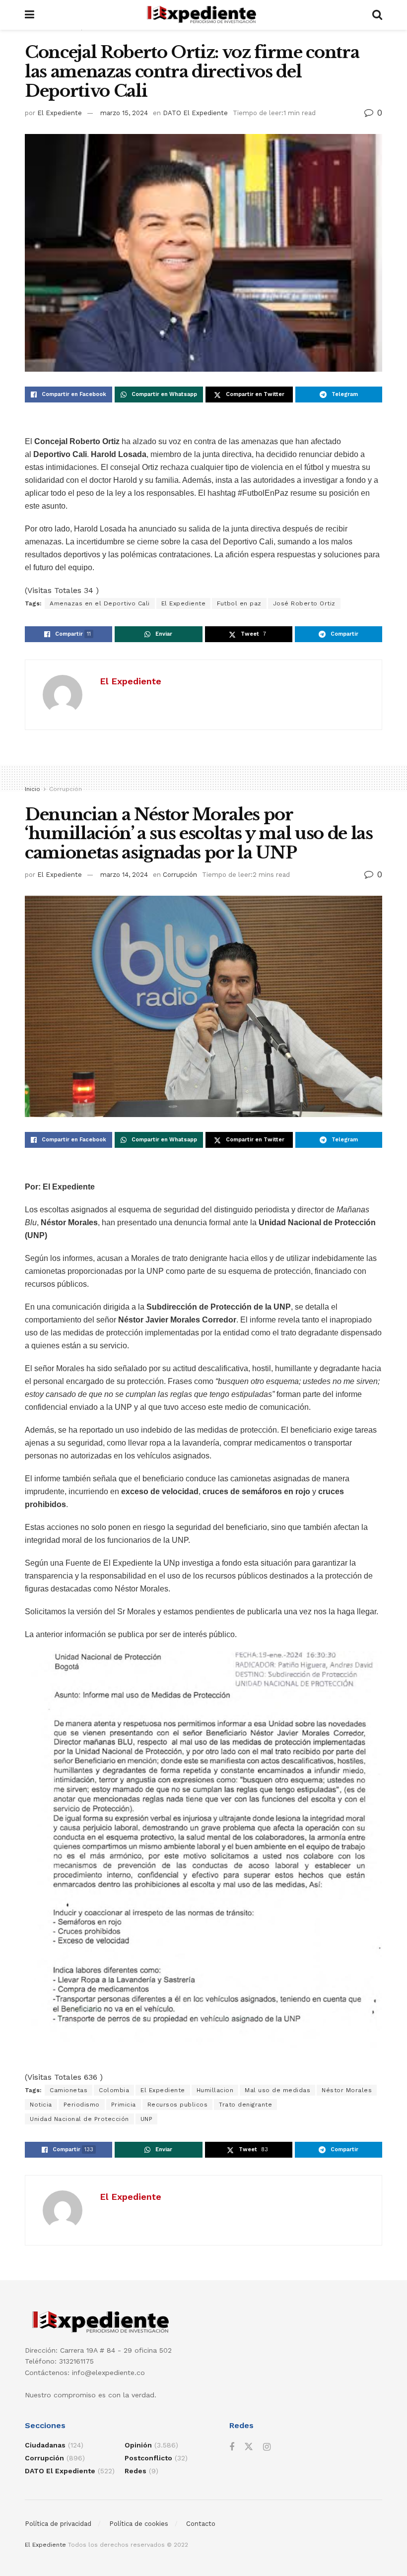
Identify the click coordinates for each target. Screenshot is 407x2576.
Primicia (124, 2105)
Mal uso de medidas (277, 2090)
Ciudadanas (45, 2445)
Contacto (201, 2524)
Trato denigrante (245, 2105)
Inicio (33, 789)
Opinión (138, 2445)
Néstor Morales (347, 2090)
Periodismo (82, 2105)
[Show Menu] (30, 15)
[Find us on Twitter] (249, 2447)
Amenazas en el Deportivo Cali (100, 603)
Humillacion (215, 2090)
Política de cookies (139, 2524)
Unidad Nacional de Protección (79, 2119)
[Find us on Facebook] (232, 2447)
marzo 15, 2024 (124, 113)
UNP (147, 2119)
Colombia (114, 2090)
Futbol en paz (239, 603)
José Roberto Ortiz (304, 603)
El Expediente (60, 113)
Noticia (41, 2105)
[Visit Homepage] (203, 15)
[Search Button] (377, 15)
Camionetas (68, 2090)
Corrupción (66, 789)
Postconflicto (148, 2458)
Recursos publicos (178, 2105)
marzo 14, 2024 (124, 875)
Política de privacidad (58, 2524)
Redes (136, 2471)
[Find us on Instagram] (267, 2447)
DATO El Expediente (195, 113)
